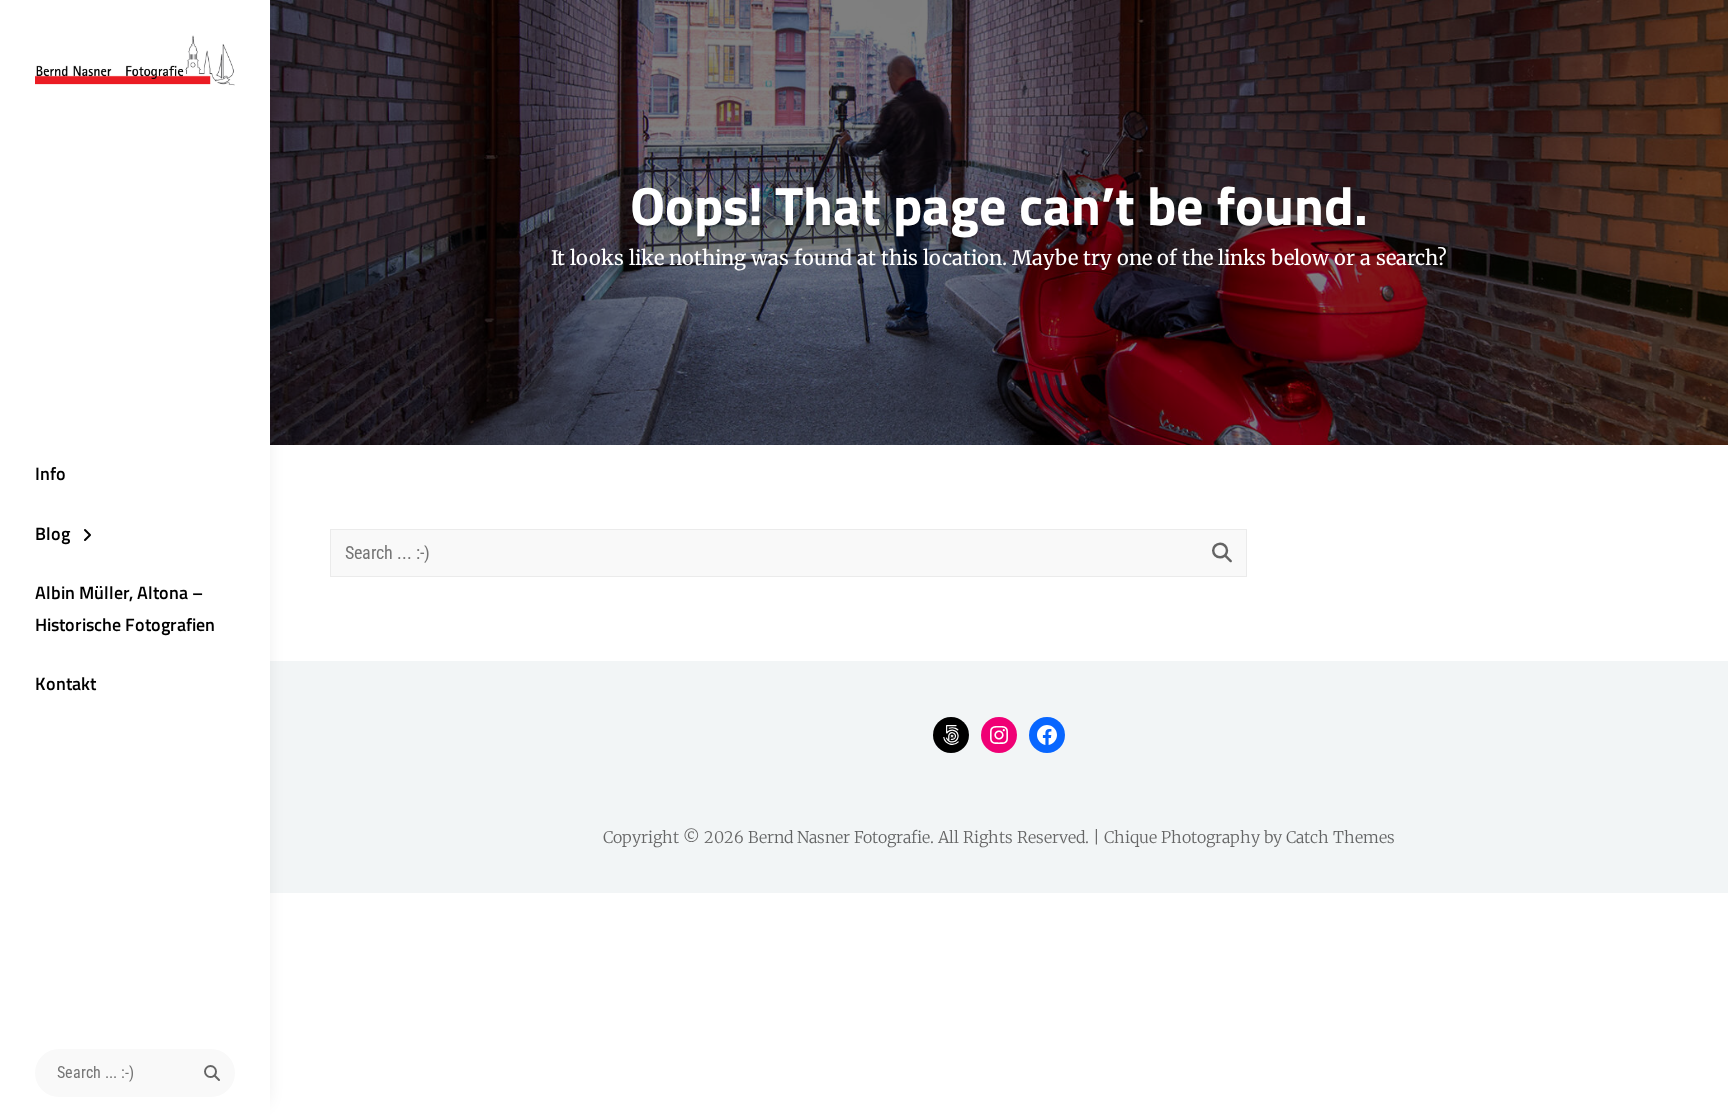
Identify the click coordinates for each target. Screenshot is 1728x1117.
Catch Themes (1340, 837)
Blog (52, 533)
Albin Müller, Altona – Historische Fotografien (125, 608)
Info (50, 473)
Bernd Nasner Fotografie (839, 837)
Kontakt (65, 683)
